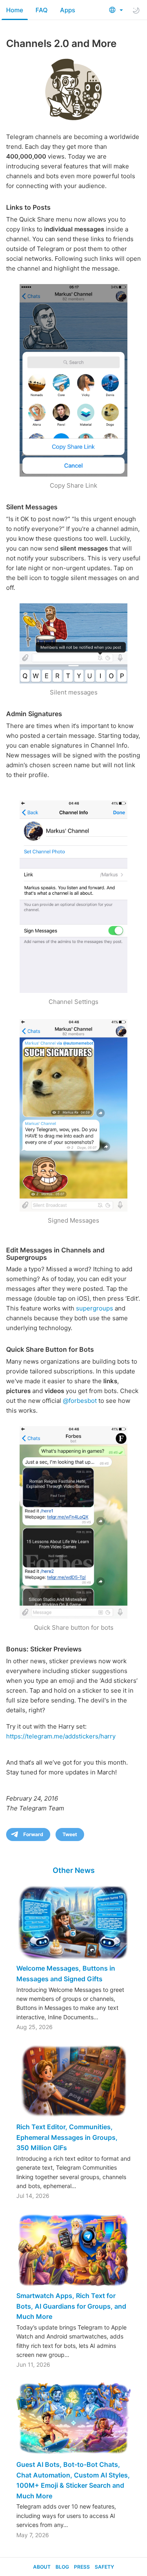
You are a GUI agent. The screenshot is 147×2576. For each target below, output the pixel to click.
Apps (68, 10)
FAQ (42, 10)
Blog (62, 2567)
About (42, 2567)
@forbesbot (80, 1401)
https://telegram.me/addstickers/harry (61, 1736)
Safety (104, 2567)
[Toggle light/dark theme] (136, 10)
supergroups (95, 1308)
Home (15, 10)
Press (82, 2567)
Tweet (70, 1834)
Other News (74, 1870)
